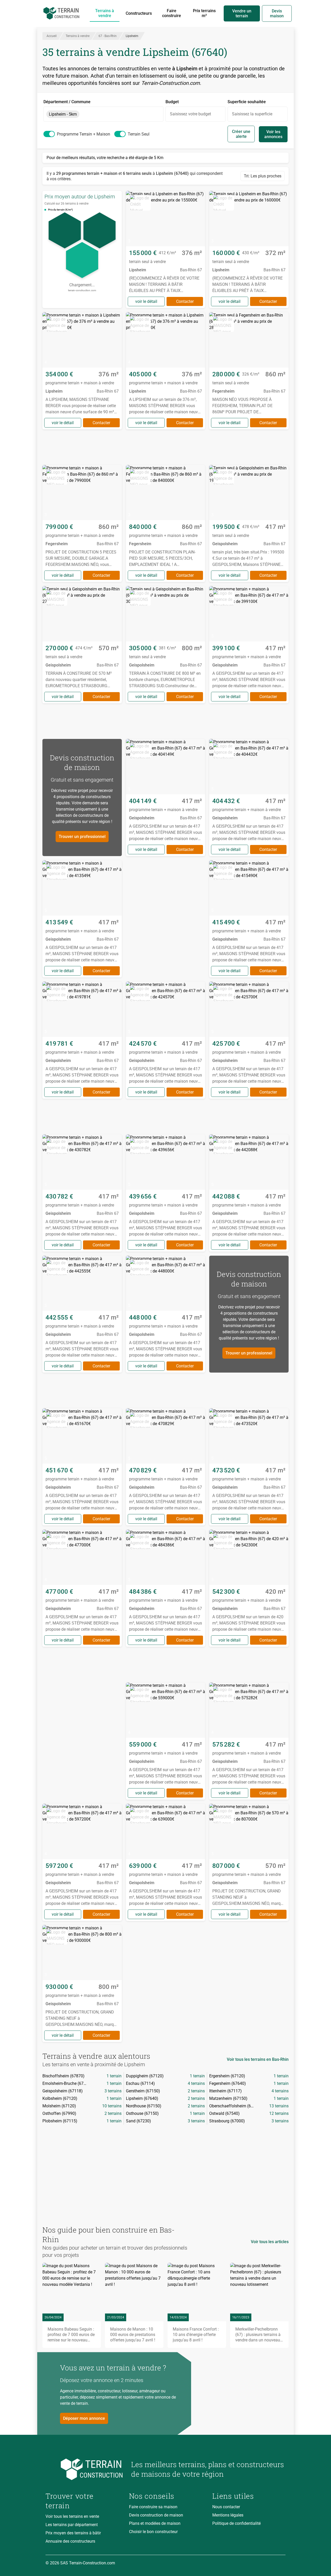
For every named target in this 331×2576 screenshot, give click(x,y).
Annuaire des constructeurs (70, 2541)
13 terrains (279, 2106)
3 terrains (113, 2091)
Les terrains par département (72, 2525)
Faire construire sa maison (153, 2507)
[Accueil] (61, 13)
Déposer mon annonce (84, 2418)
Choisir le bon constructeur (153, 2532)
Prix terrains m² (204, 13)
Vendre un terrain (242, 13)
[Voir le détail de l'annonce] (166, 249)
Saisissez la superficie (252, 114)
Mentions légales (228, 2515)
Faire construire (172, 13)
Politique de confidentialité (236, 2523)
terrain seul (139, 134)
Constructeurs (139, 13)
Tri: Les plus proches (263, 176)
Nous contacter (226, 2507)
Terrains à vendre (105, 13)
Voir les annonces (273, 134)
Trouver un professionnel (82, 837)
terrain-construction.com (82, 290)
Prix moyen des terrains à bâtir (73, 2533)
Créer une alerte (241, 134)
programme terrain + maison (84, 134)
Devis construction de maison (156, 2515)
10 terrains (112, 2106)
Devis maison (277, 13)
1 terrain (114, 2076)
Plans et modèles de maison (155, 2523)
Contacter (185, 301)
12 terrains (279, 2113)
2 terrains (196, 2091)
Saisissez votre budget (190, 114)
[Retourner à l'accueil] (84, 2469)
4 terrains (196, 2083)
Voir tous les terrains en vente (72, 2516)
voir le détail (146, 301)
